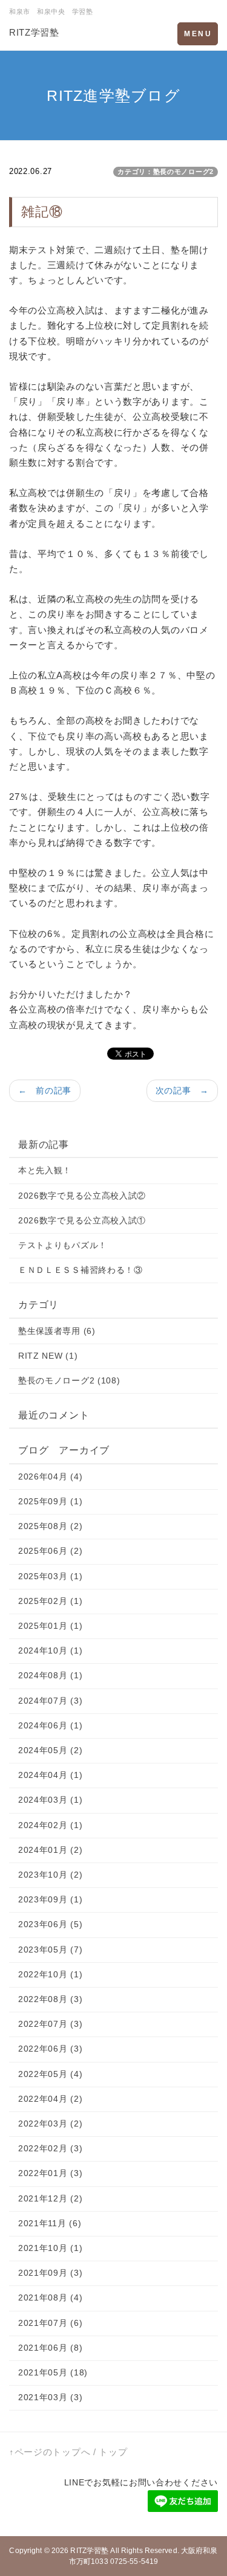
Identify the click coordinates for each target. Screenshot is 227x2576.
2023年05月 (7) (50, 1950)
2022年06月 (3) (50, 2049)
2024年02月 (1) (50, 1825)
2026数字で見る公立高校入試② (82, 1196)
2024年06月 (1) (50, 1725)
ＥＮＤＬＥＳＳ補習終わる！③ (81, 1270)
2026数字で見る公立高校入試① (82, 1220)
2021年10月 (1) (50, 2248)
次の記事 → (182, 1090)
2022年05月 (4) (50, 2074)
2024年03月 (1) (50, 1800)
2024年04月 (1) (50, 1775)
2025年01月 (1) (50, 1626)
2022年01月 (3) (50, 2173)
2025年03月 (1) (50, 1576)
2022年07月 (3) (50, 2024)
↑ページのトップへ (50, 2452)
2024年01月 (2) (50, 1850)
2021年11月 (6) (50, 2223)
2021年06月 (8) (50, 2348)
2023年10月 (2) (50, 1875)
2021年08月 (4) (50, 2297)
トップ (113, 2452)
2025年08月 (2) (50, 1526)
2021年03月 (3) (50, 2397)
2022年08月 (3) (50, 1999)
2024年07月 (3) (50, 1701)
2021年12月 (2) (50, 2198)
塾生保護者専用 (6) (57, 1331)
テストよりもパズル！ (63, 1245)
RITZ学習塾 (34, 32)
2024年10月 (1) (50, 1650)
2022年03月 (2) (50, 2124)
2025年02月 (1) (50, 1601)
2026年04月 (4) (50, 1476)
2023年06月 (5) (50, 1924)
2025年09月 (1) (50, 1501)
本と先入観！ (45, 1170)
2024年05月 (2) (50, 1750)
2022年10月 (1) (50, 1974)
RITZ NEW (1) (48, 1356)
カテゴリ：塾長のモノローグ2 (166, 172)
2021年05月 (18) (53, 2372)
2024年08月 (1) (50, 1675)
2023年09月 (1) (50, 1899)
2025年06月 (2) (50, 1551)
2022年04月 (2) (50, 2099)
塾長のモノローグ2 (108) (69, 1380)
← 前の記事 (45, 1090)
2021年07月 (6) (50, 2323)
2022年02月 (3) (50, 2148)
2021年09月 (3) (50, 2273)
